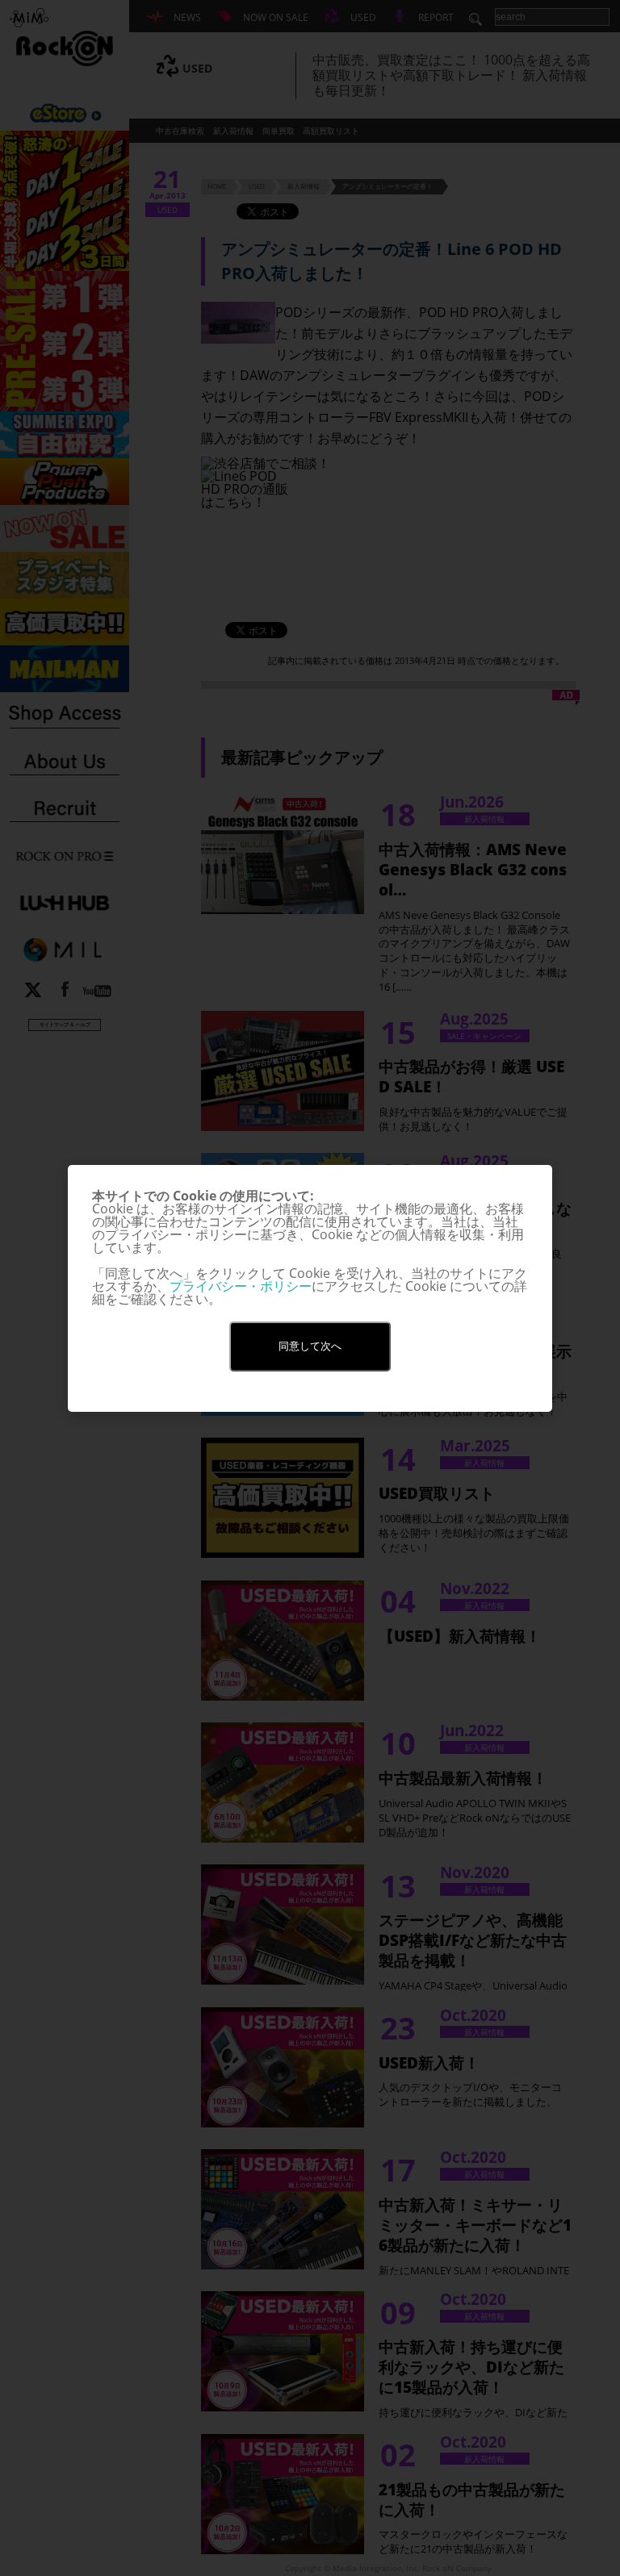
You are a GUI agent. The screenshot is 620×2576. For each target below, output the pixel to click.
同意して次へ (310, 1346)
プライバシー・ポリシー (241, 1286)
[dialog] (310, 1288)
